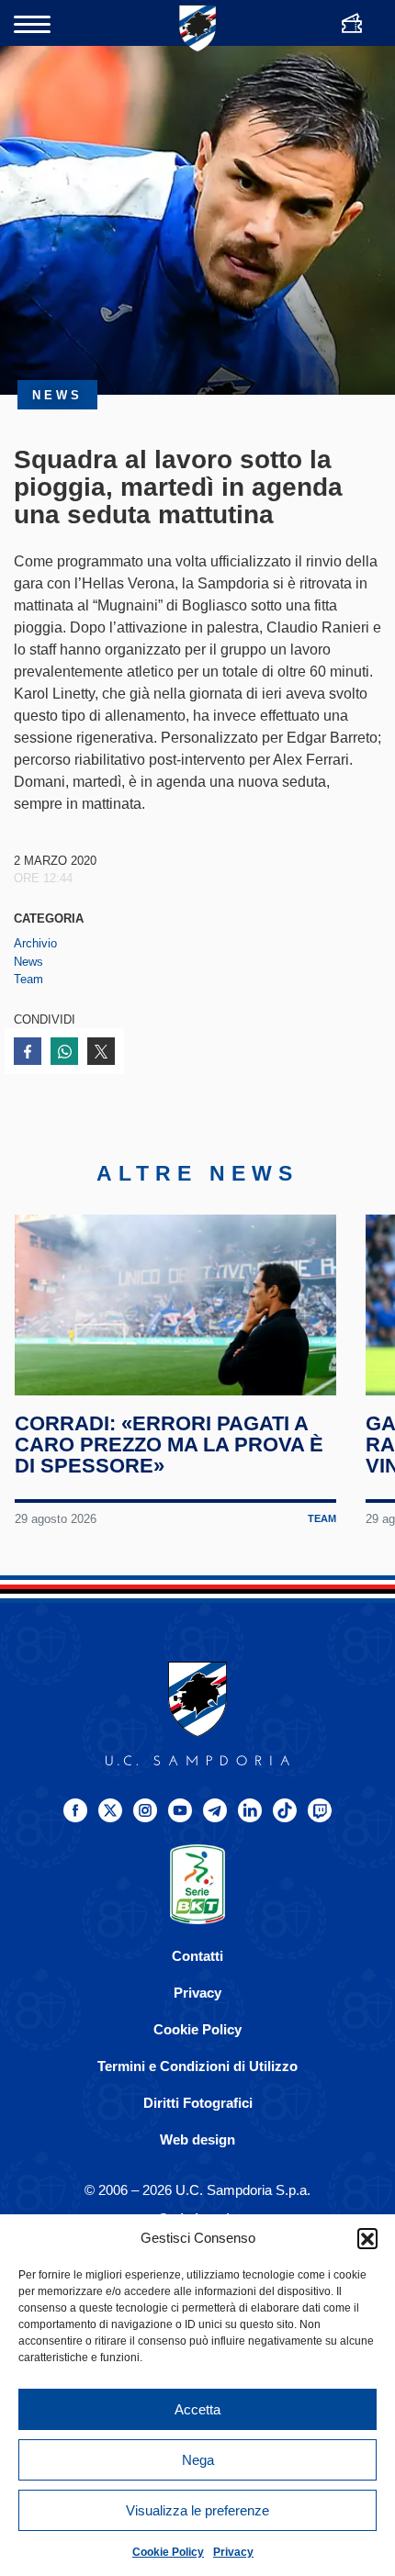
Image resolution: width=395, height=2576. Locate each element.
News (28, 962)
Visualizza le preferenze (197, 2510)
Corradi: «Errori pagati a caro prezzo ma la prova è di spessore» (169, 1445)
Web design (197, 2139)
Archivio (35, 943)
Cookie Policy (168, 2552)
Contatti (197, 1956)
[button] (367, 2238)
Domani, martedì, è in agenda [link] (112, 782)
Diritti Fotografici (198, 2103)
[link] (112, 782)
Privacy (233, 2552)
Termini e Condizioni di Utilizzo (197, 2066)
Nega (198, 2460)
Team (28, 979)
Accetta (197, 2409)
